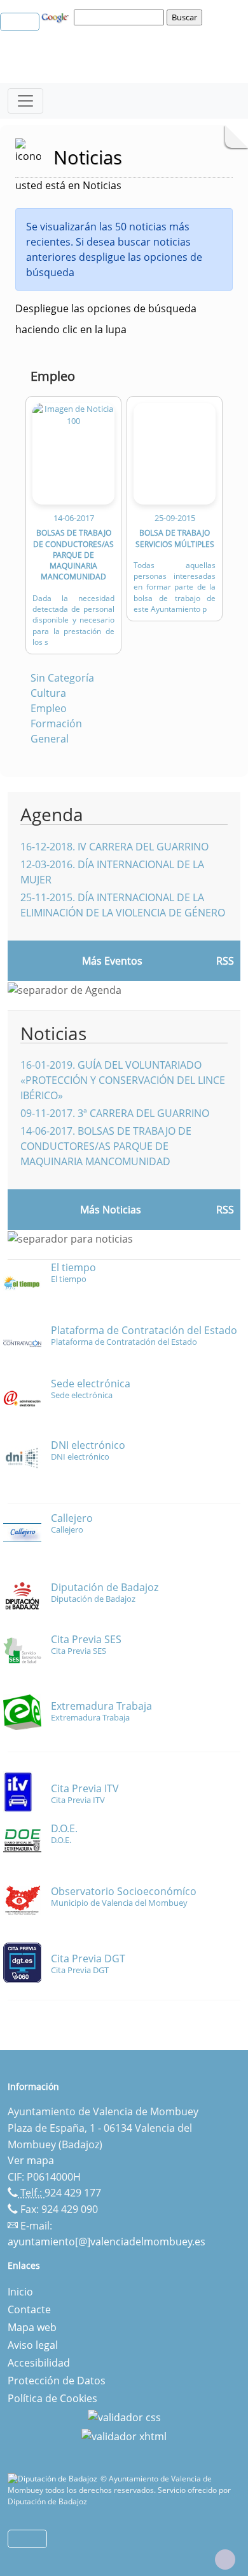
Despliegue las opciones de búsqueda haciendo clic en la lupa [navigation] (106, 319)
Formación (56, 723)
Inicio (20, 2292)
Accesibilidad (39, 2363)
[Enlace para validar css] (124, 2416)
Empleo (49, 708)
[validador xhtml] (124, 2435)
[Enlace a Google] (57, 17)
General (50, 739)
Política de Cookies (52, 2398)
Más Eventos (112, 961)
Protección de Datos (57, 2381)
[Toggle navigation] (25, 101)
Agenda (52, 814)
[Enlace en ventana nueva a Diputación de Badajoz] (54, 2479)
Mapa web (32, 2327)
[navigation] (121, 17)
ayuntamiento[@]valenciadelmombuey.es (107, 2242)
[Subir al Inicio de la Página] (225, 2559)
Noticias (53, 1033)
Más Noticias (111, 1210)
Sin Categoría (62, 678)
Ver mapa (31, 2160)
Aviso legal (33, 2345)
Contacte (29, 2309)
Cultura (48, 693)
